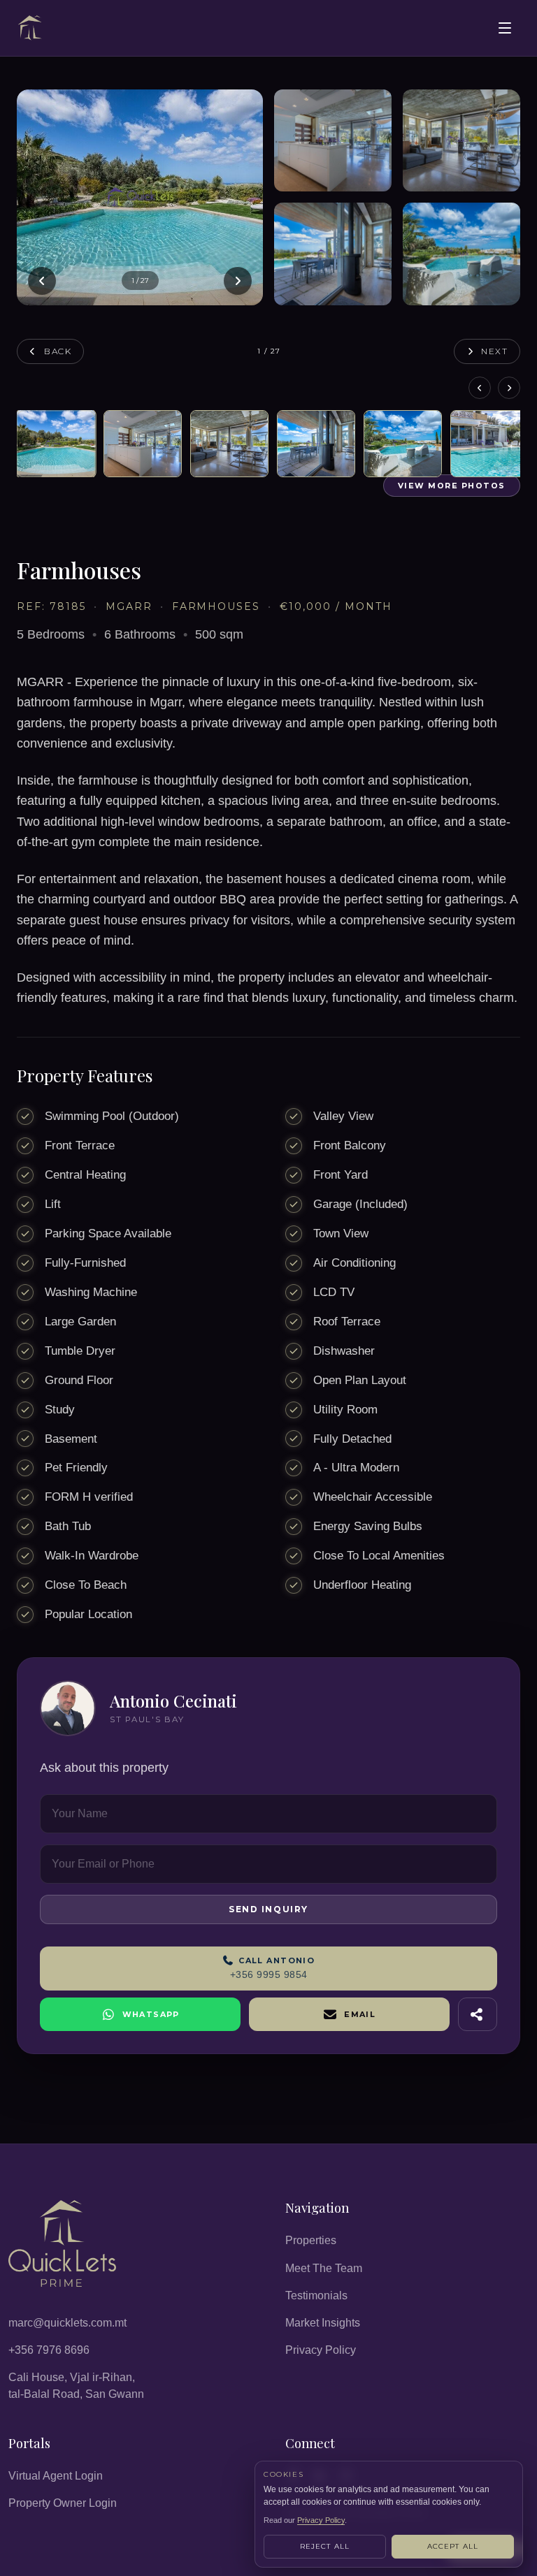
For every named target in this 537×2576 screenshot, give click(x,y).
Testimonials (316, 2295)
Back (58, 351)
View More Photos (452, 486)
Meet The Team (324, 2268)
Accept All (453, 2546)
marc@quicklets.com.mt (67, 2323)
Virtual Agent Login (56, 2476)
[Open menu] (505, 28)
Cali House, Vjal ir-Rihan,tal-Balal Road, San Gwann (76, 2385)
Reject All (325, 2546)
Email (360, 2014)
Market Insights (323, 2323)
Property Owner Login (63, 2503)
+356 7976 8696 (49, 2350)
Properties (311, 2240)
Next (495, 351)
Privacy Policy (321, 2350)
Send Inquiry (268, 1909)
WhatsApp (151, 2014)
